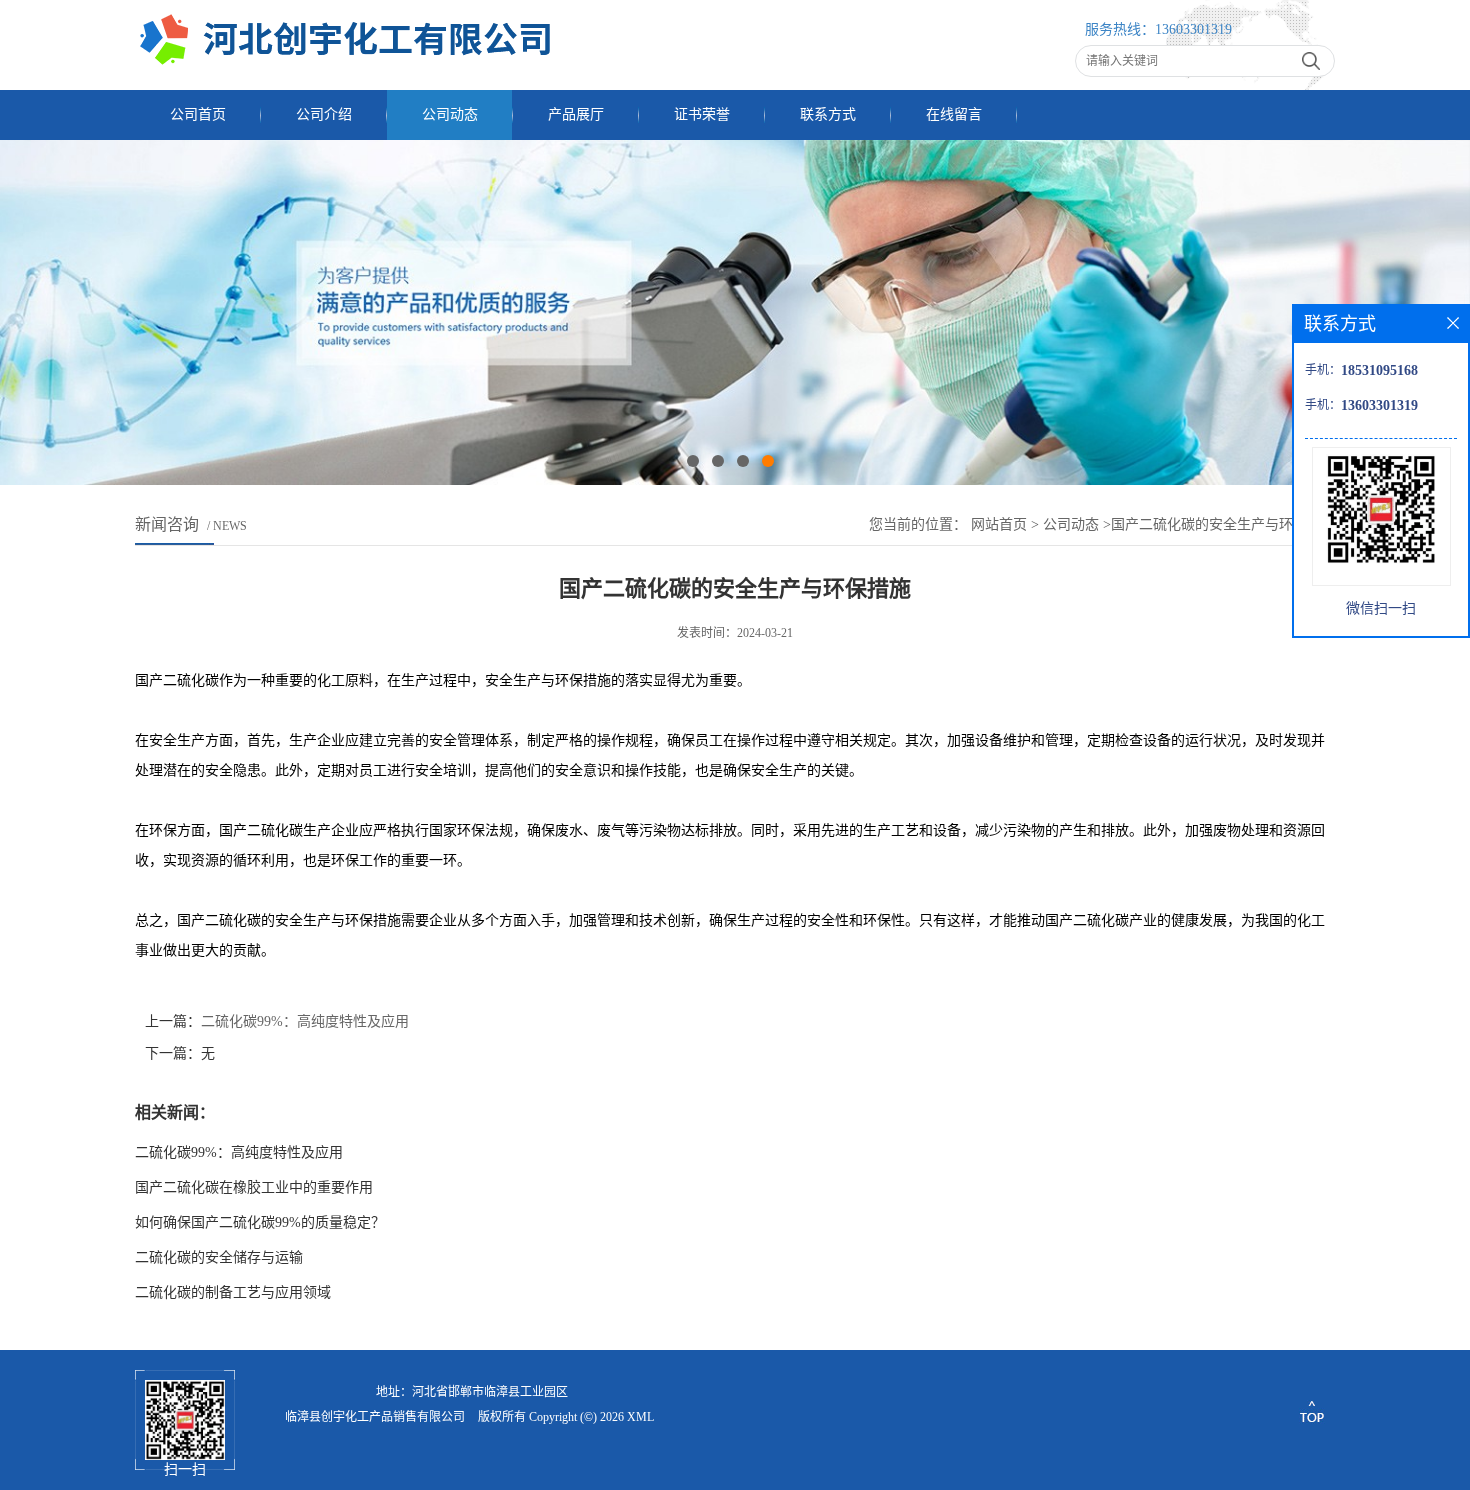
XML (640, 1417)
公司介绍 (324, 114)
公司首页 (198, 114)
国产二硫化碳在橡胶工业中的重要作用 (254, 1187)
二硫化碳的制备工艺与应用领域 (233, 1292)
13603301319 (1193, 29)
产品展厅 (576, 114)
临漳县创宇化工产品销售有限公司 (375, 1417)
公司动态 (450, 114)
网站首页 (999, 524)
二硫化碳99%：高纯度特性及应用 (305, 1021)
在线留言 (954, 114)
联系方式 (828, 114)
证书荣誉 (702, 114)
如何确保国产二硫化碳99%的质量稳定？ (260, 1222)
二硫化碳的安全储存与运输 (219, 1257)
